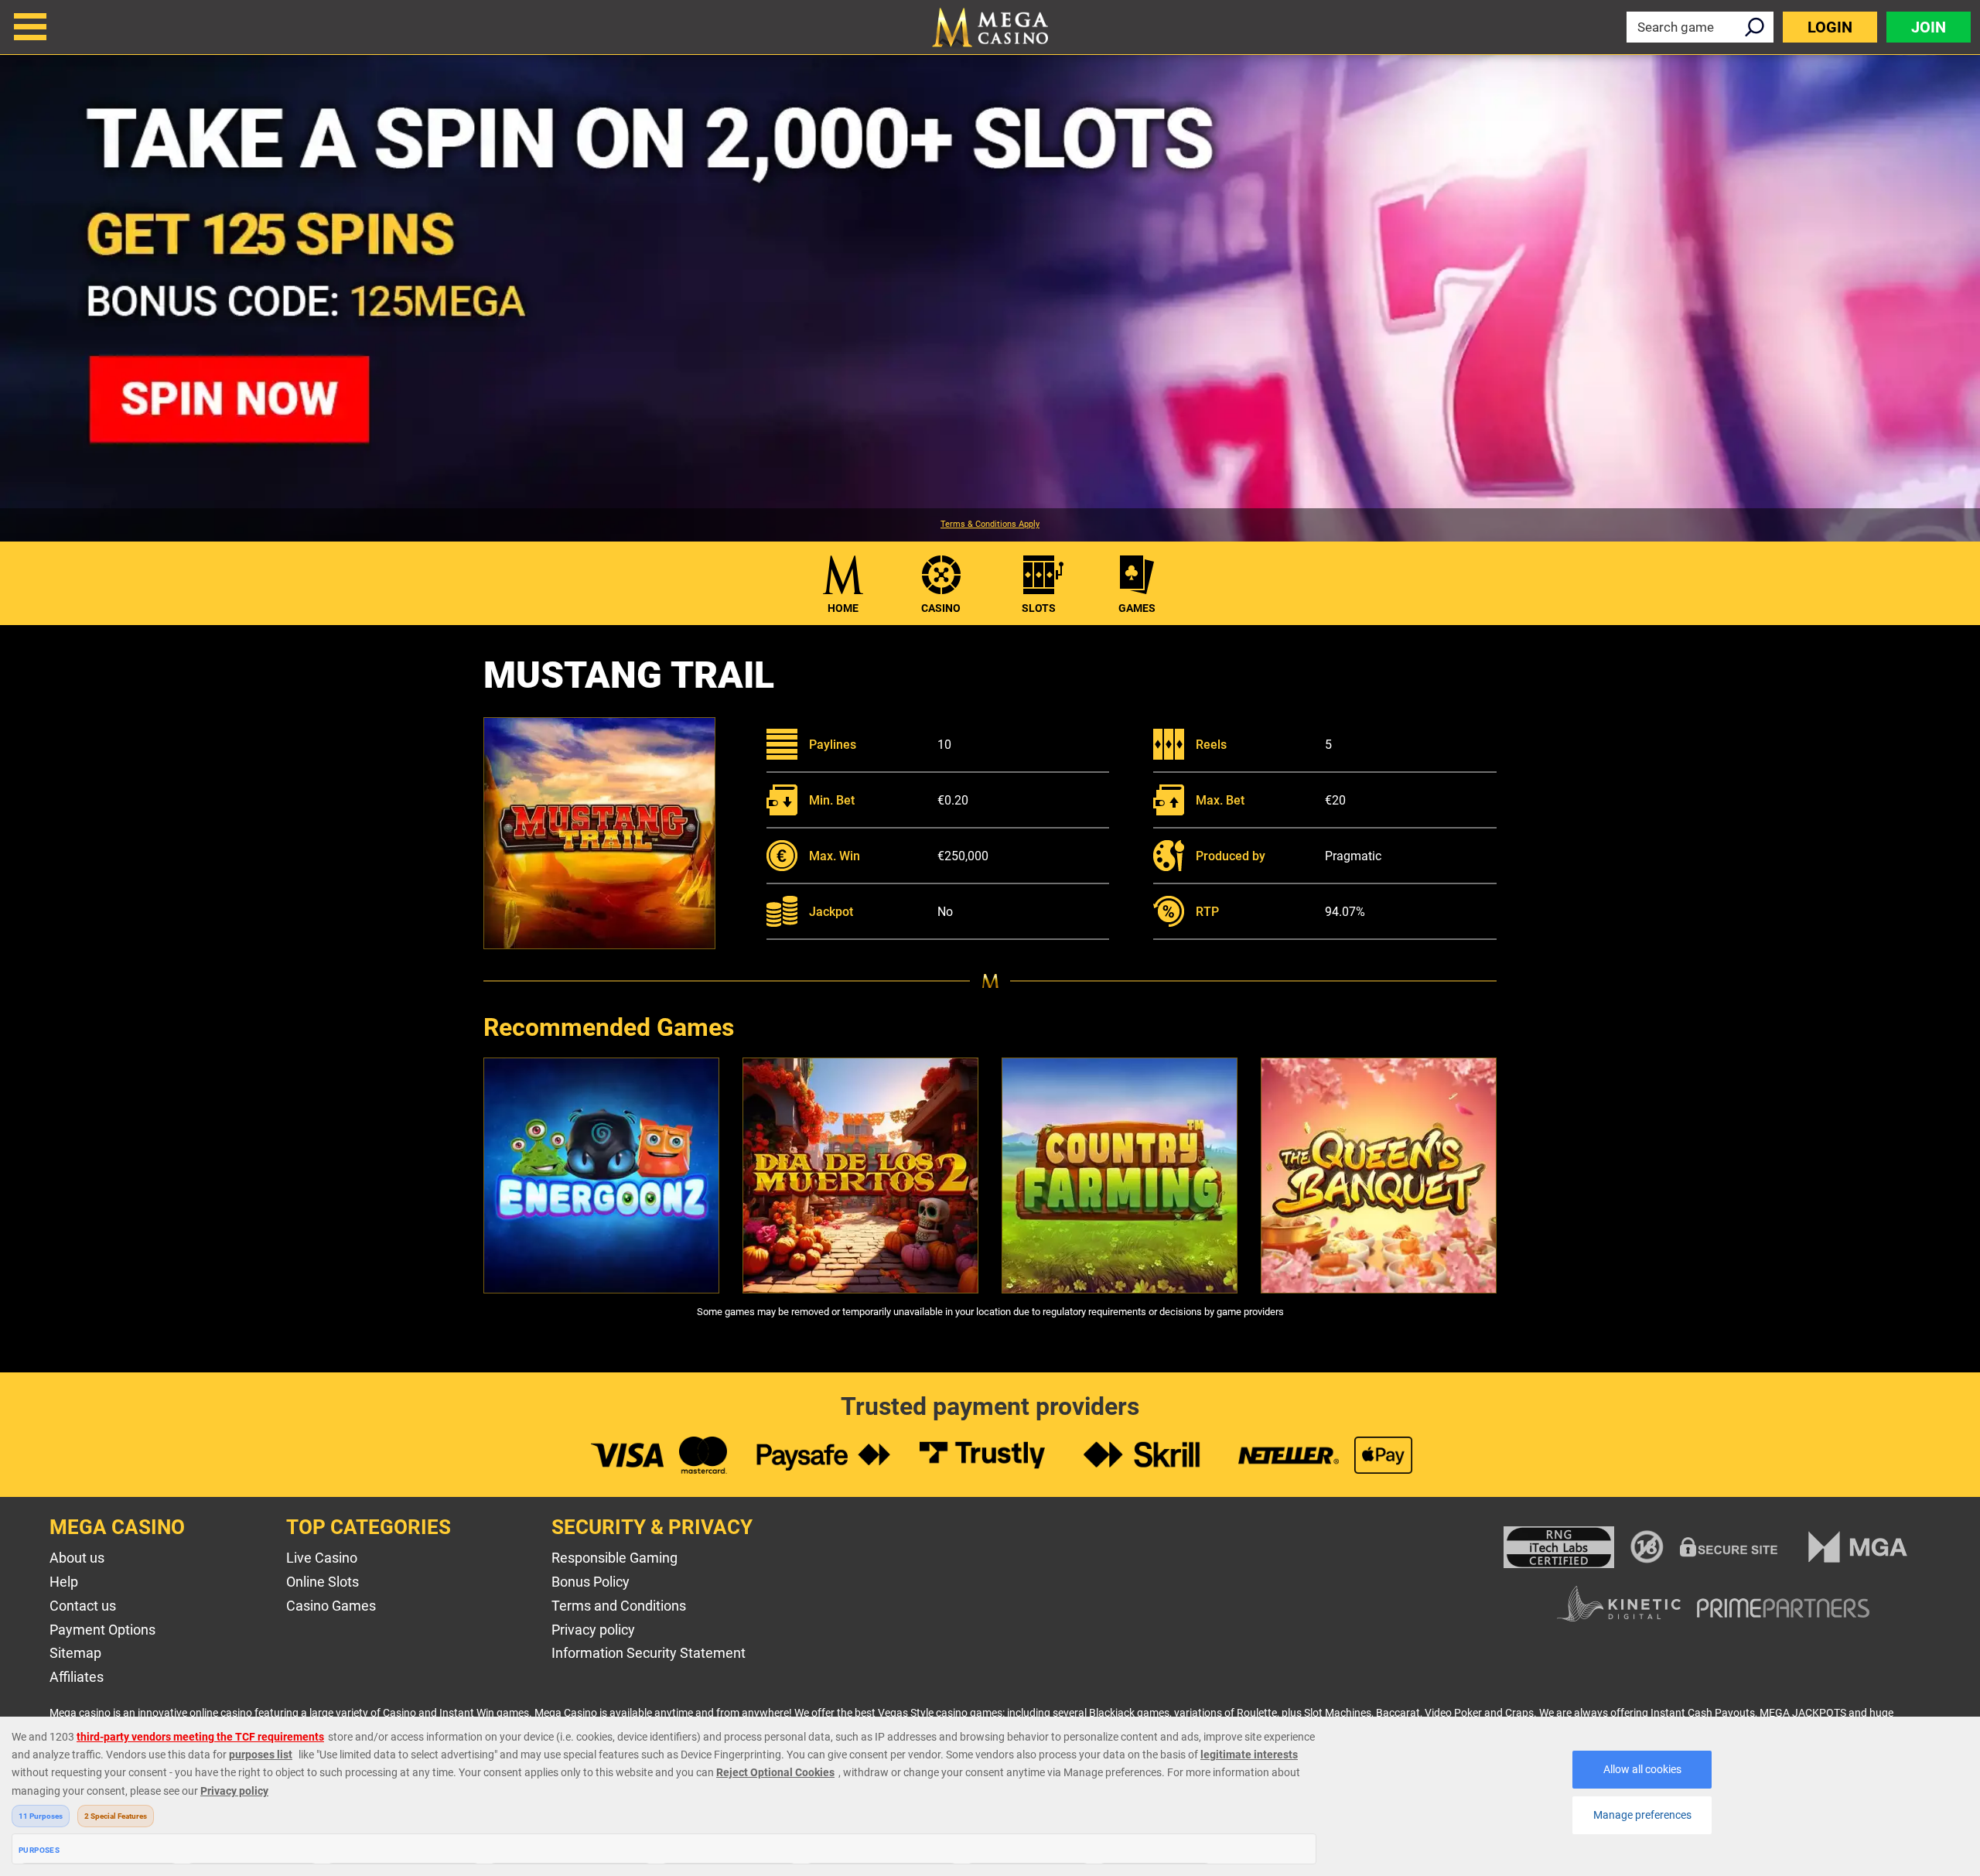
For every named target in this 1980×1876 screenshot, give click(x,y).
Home (843, 608)
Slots (1039, 608)
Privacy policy (593, 1630)
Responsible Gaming (614, 1558)
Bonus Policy (591, 1582)
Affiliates (77, 1677)
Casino (941, 608)
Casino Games (331, 1606)
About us (77, 1558)
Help (64, 1582)
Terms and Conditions (619, 1606)
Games (1137, 608)
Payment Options (102, 1630)
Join (1929, 27)
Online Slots (323, 1582)
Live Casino (322, 1558)
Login (1830, 27)
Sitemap (75, 1653)
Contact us (83, 1606)
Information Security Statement (649, 1653)
